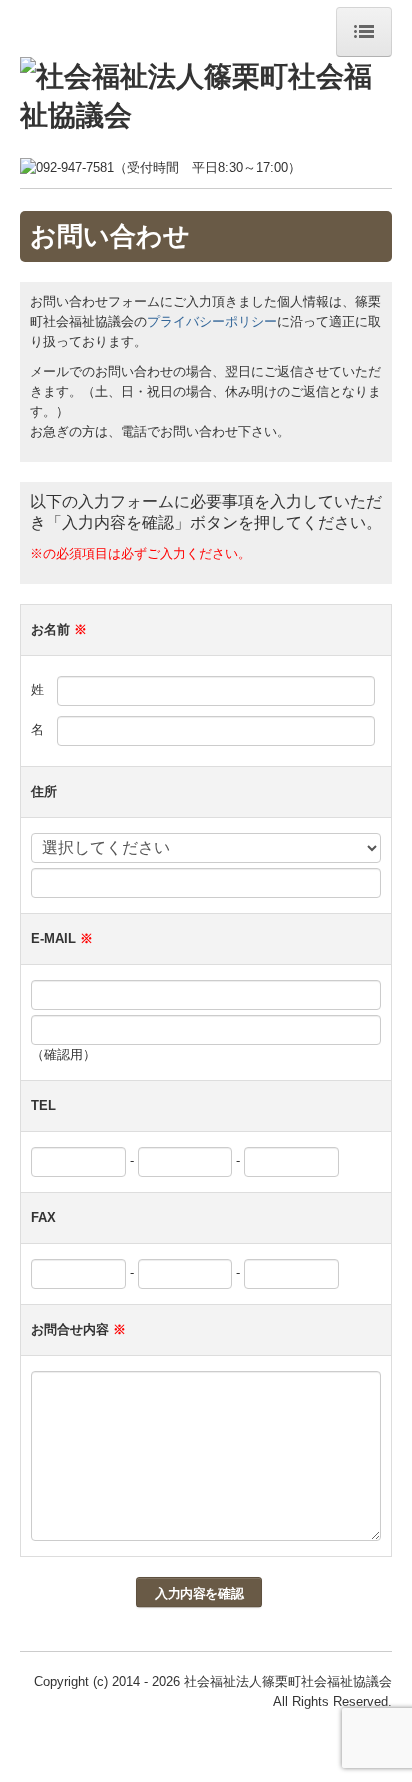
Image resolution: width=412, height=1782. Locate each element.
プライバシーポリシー (212, 321)
